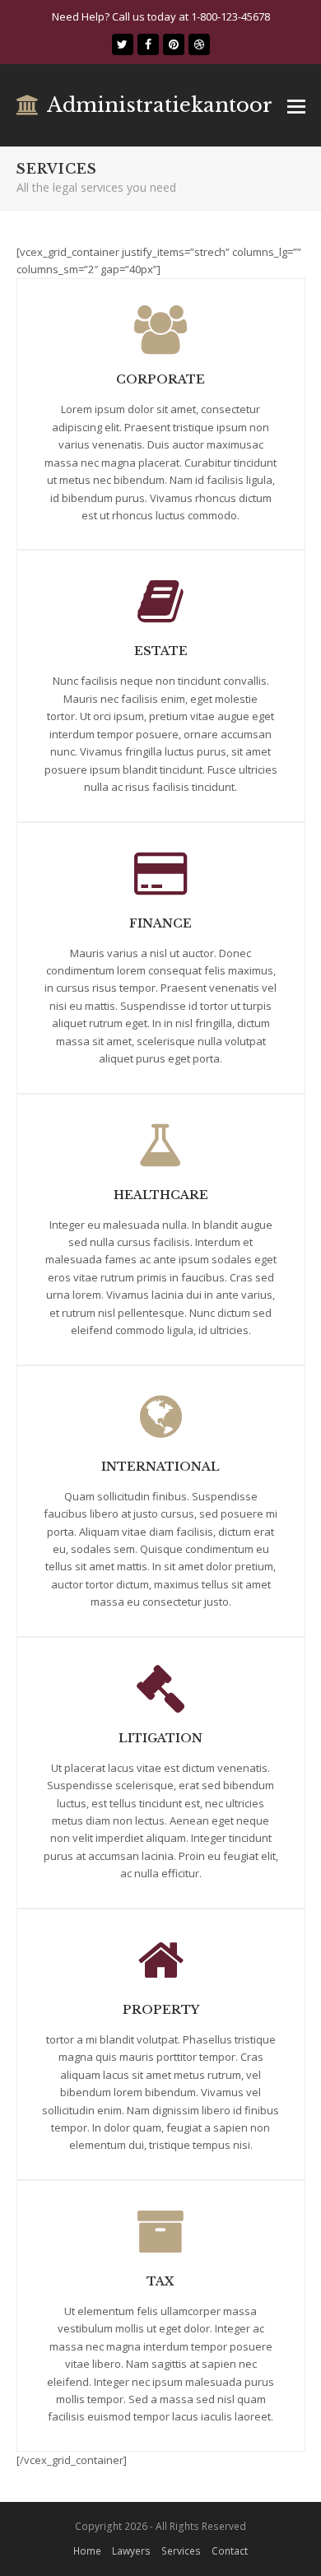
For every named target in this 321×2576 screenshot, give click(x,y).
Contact (230, 2551)
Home (87, 2551)
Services (181, 2551)
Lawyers (131, 2551)
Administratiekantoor (160, 105)
